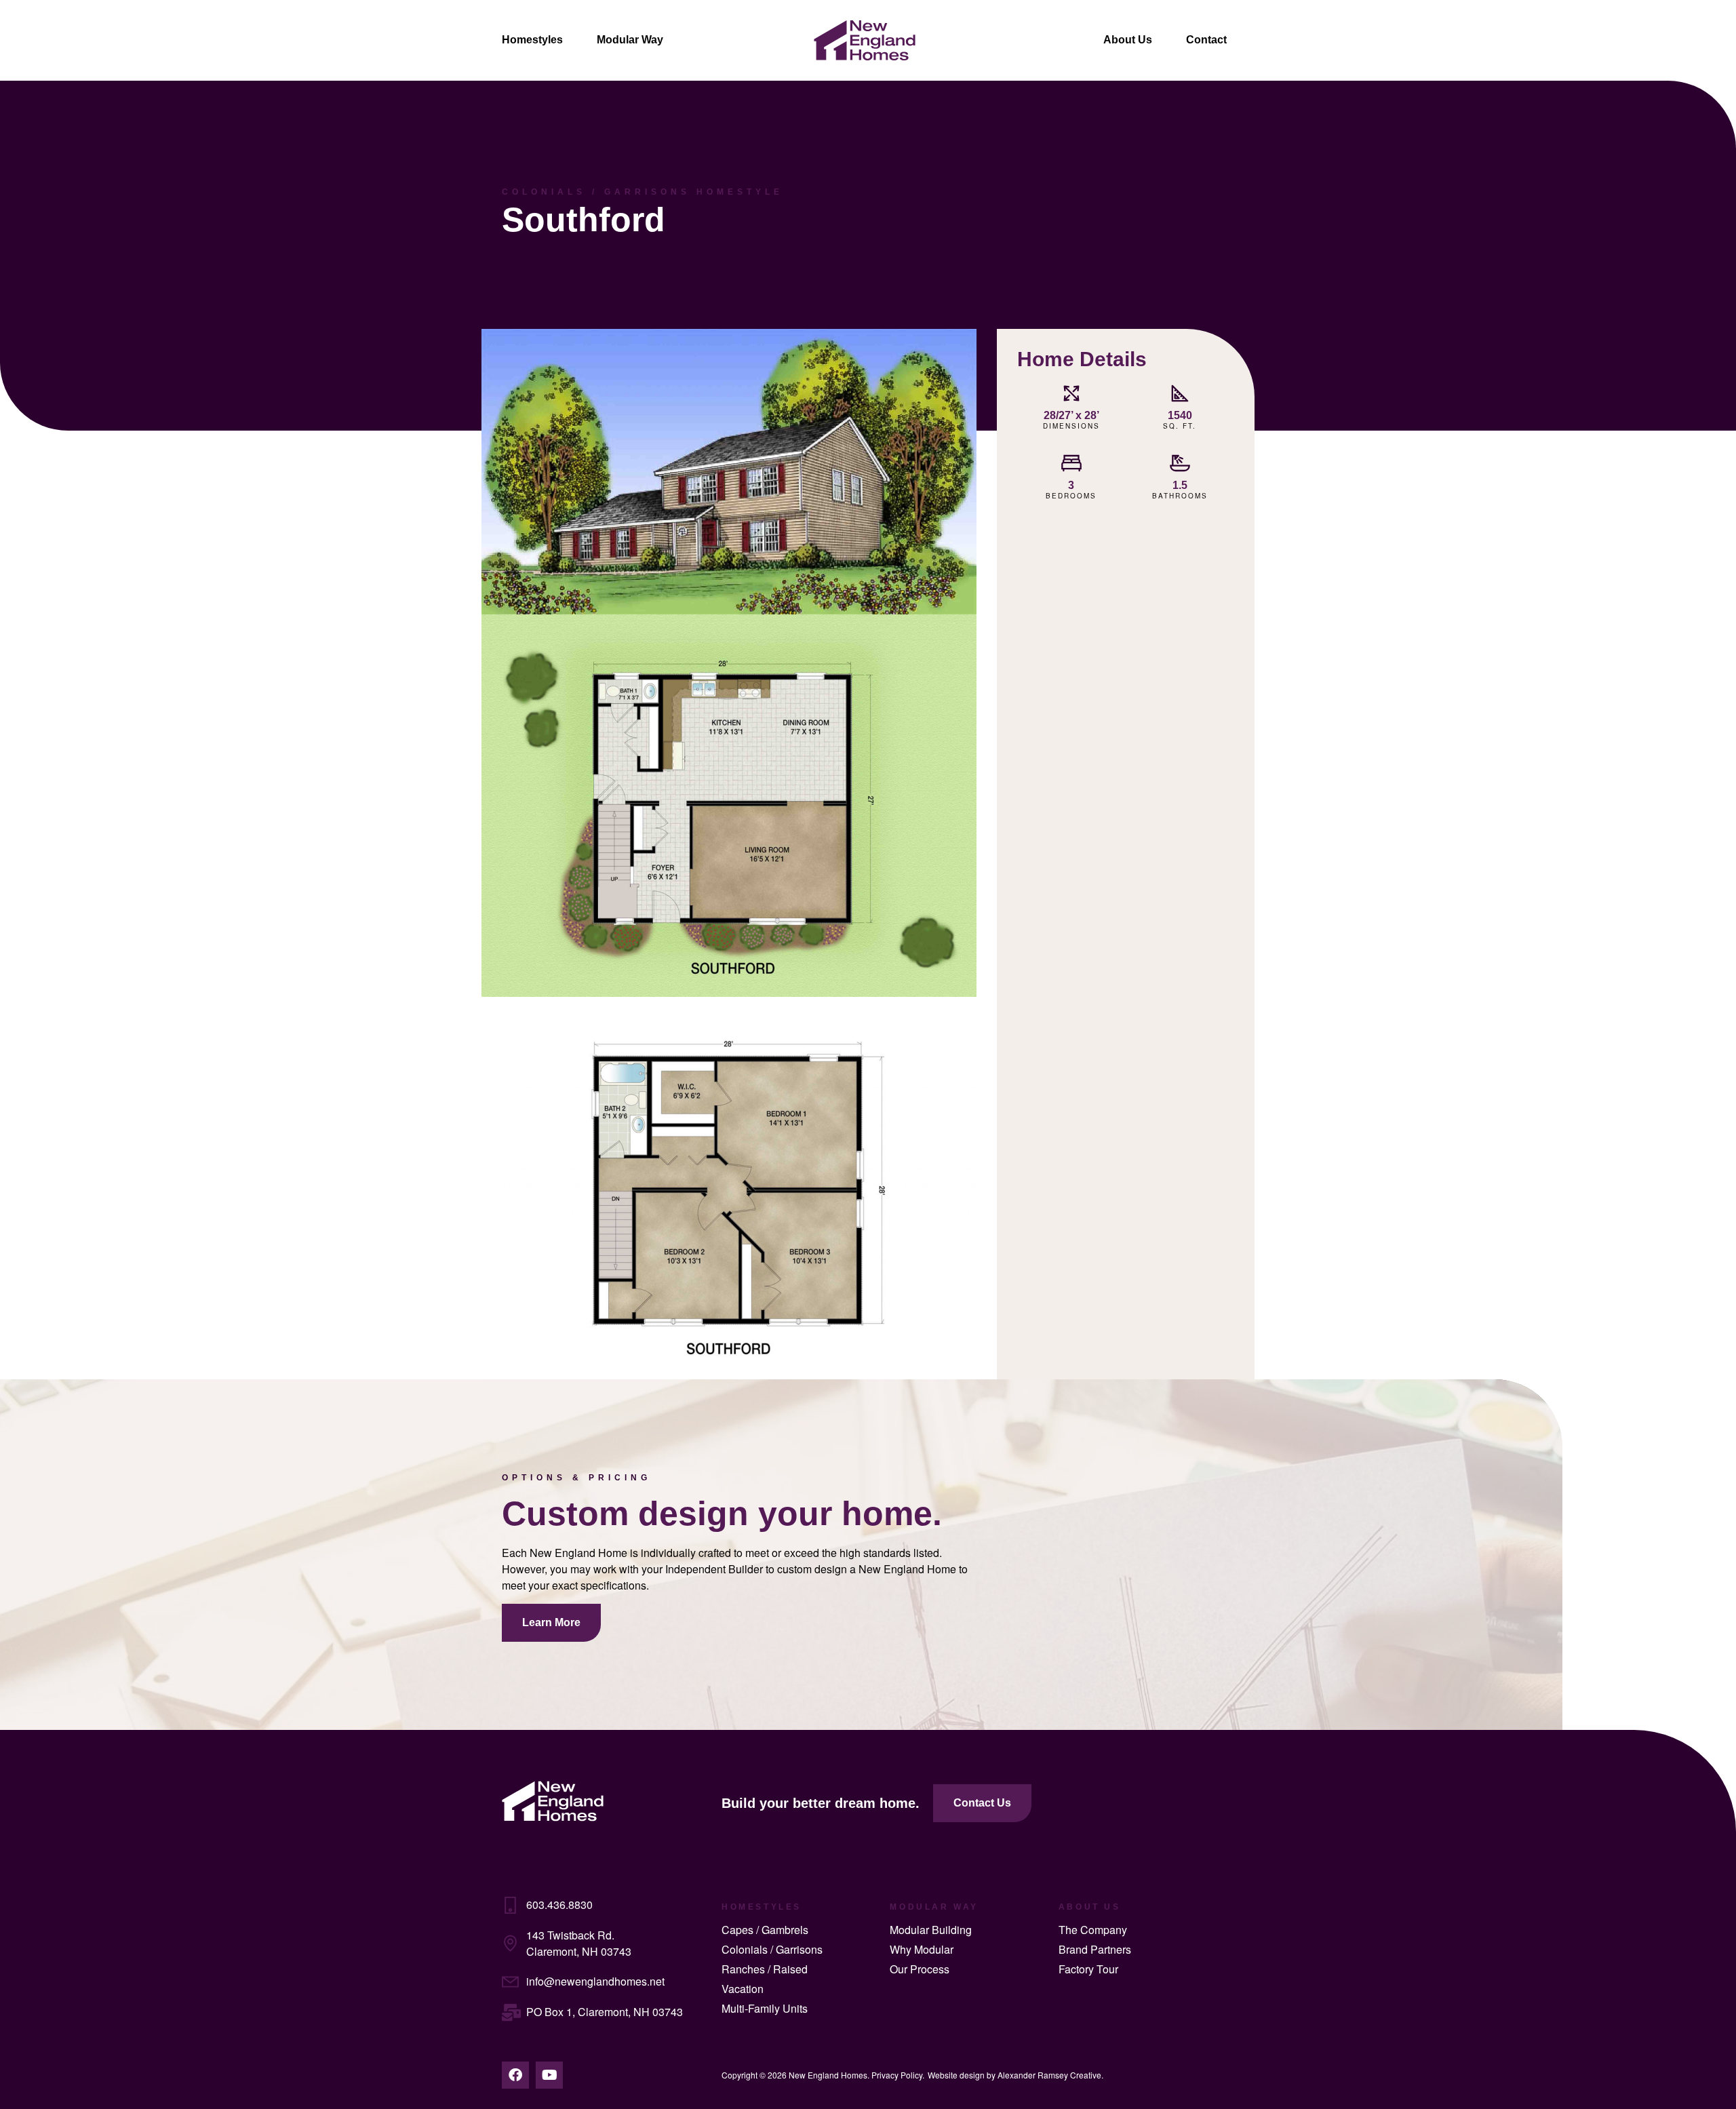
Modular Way (630, 40)
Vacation (743, 1989)
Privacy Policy (897, 2075)
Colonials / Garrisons (772, 1949)
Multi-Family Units (765, 2008)
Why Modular (922, 1949)
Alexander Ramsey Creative (1049, 2075)
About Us (1128, 40)
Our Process (920, 1969)
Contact (1206, 40)
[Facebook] (515, 2075)
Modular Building (931, 1930)
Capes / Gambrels (765, 1930)
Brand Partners (1095, 1949)
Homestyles (532, 40)
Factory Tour (1088, 1969)
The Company (1093, 1930)
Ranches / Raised (765, 1969)
